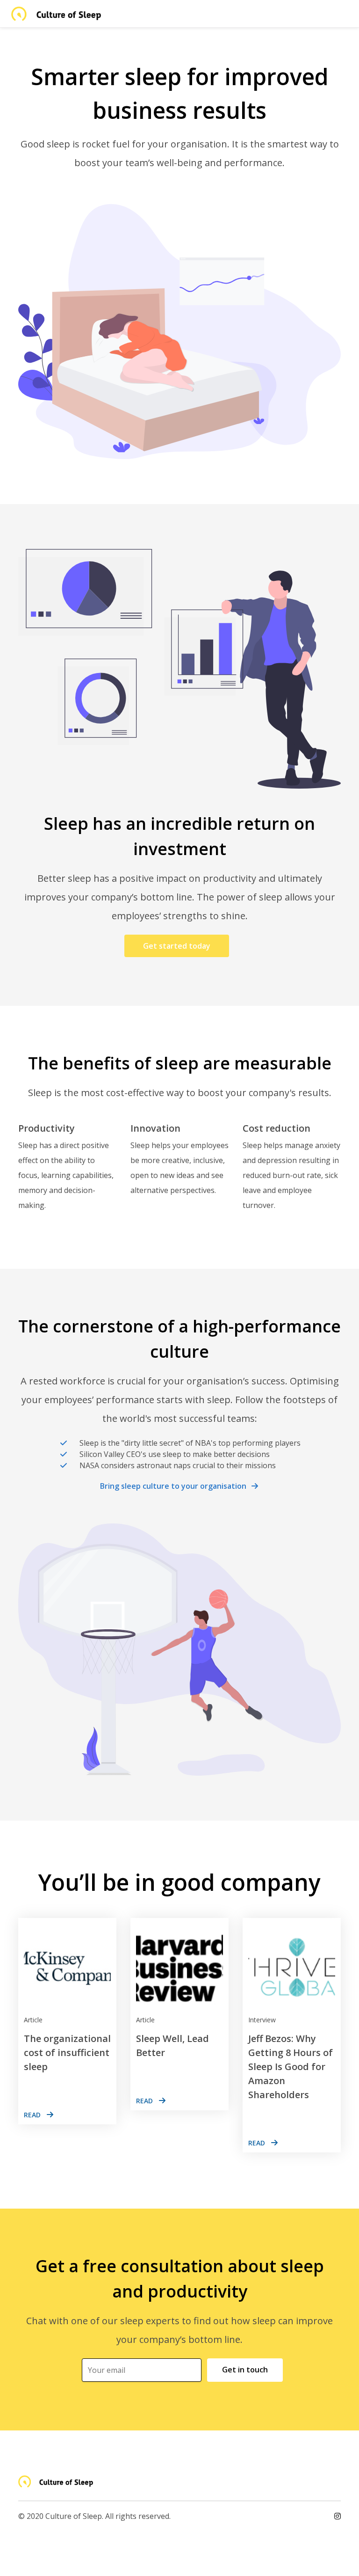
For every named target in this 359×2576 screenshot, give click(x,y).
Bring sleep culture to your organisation (173, 1486)
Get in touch (245, 2370)
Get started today (177, 946)
